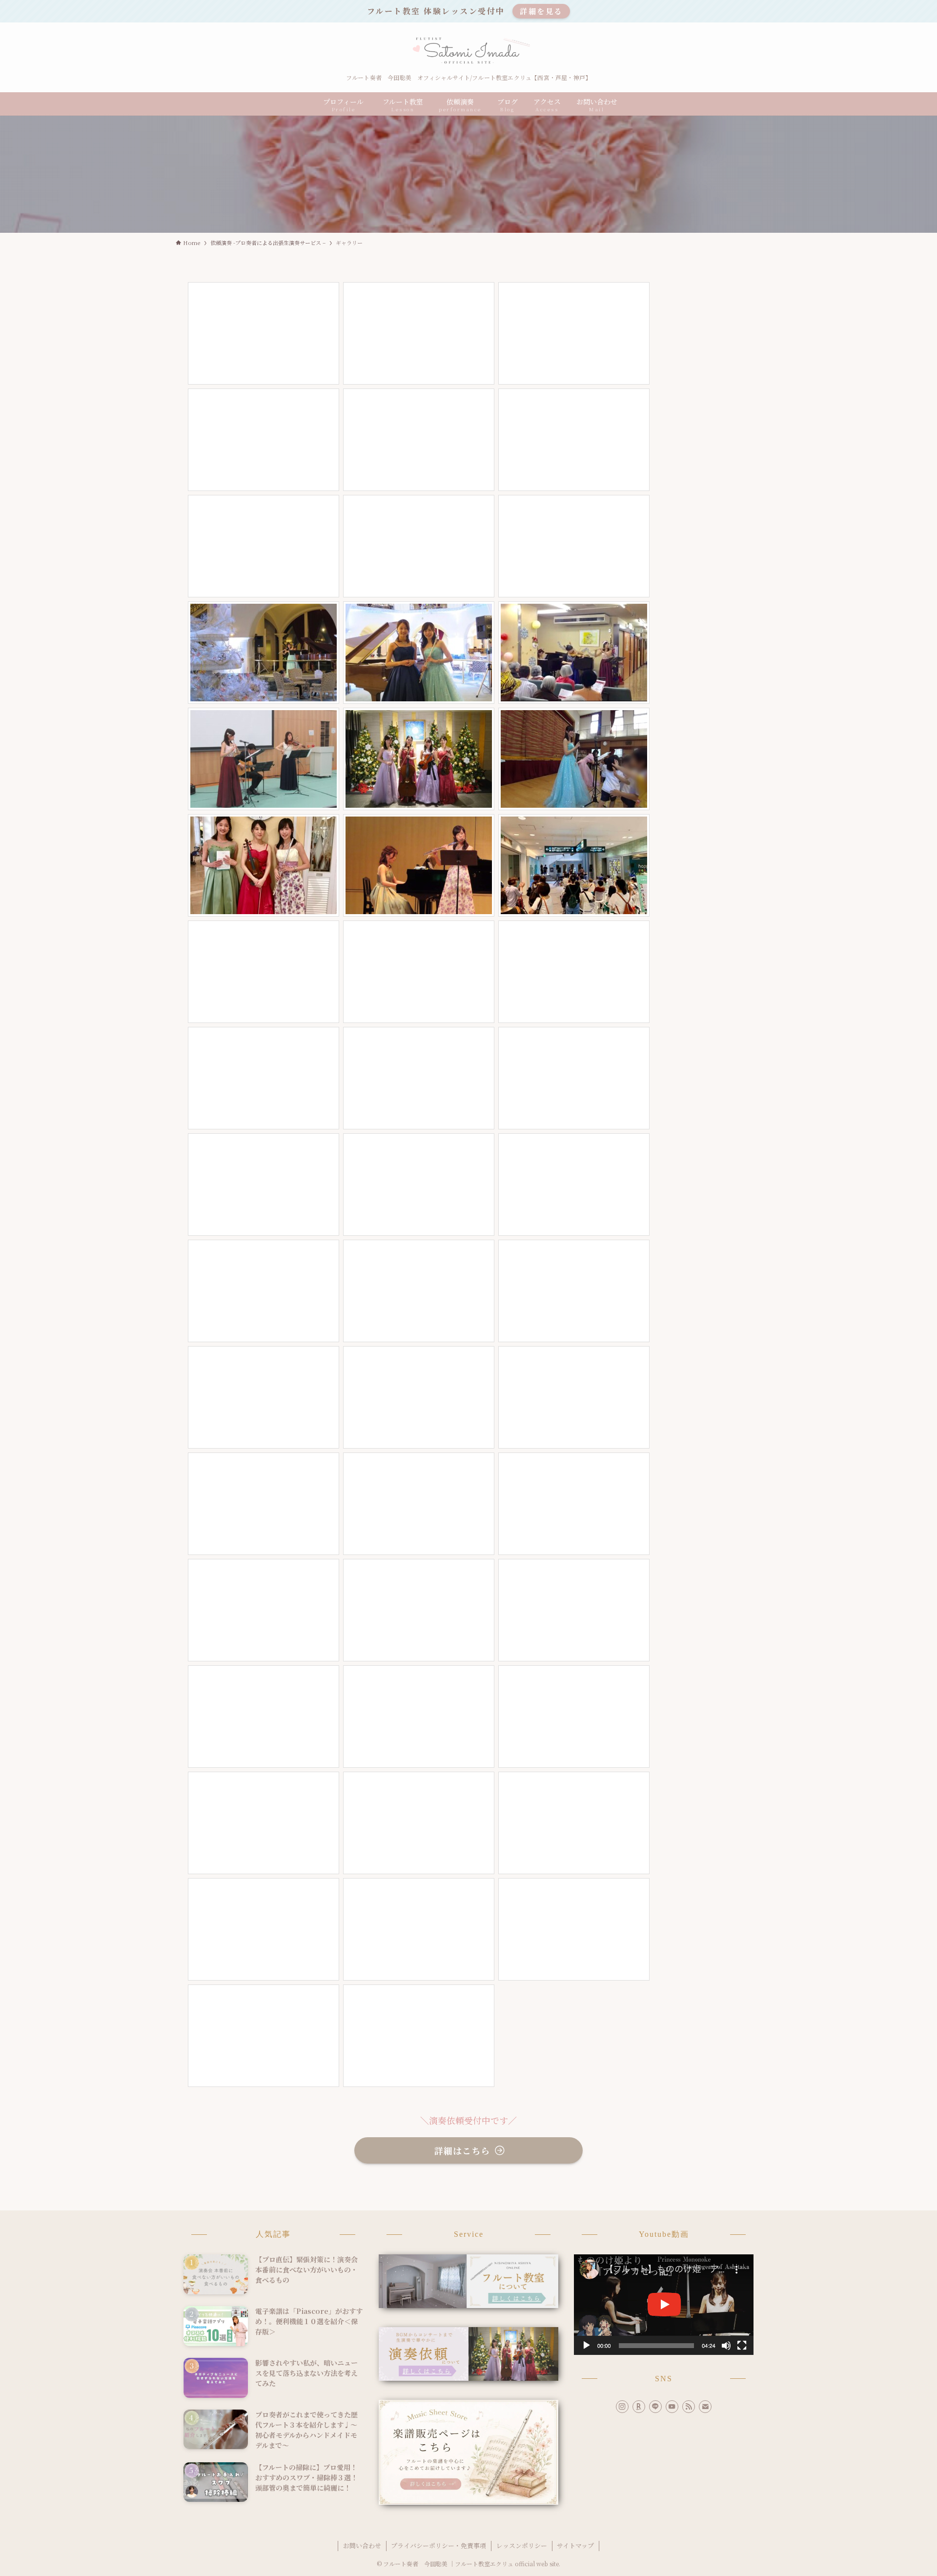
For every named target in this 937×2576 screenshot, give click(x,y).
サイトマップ (575, 2545)
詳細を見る (541, 11)
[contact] (705, 2407)
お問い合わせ (362, 2545)
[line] (655, 2407)
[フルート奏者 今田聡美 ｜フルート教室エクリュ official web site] (468, 51)
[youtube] (672, 2407)
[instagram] (622, 2407)
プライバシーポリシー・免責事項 (438, 2545)
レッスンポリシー (522, 2545)
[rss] (689, 2407)
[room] (639, 2407)
